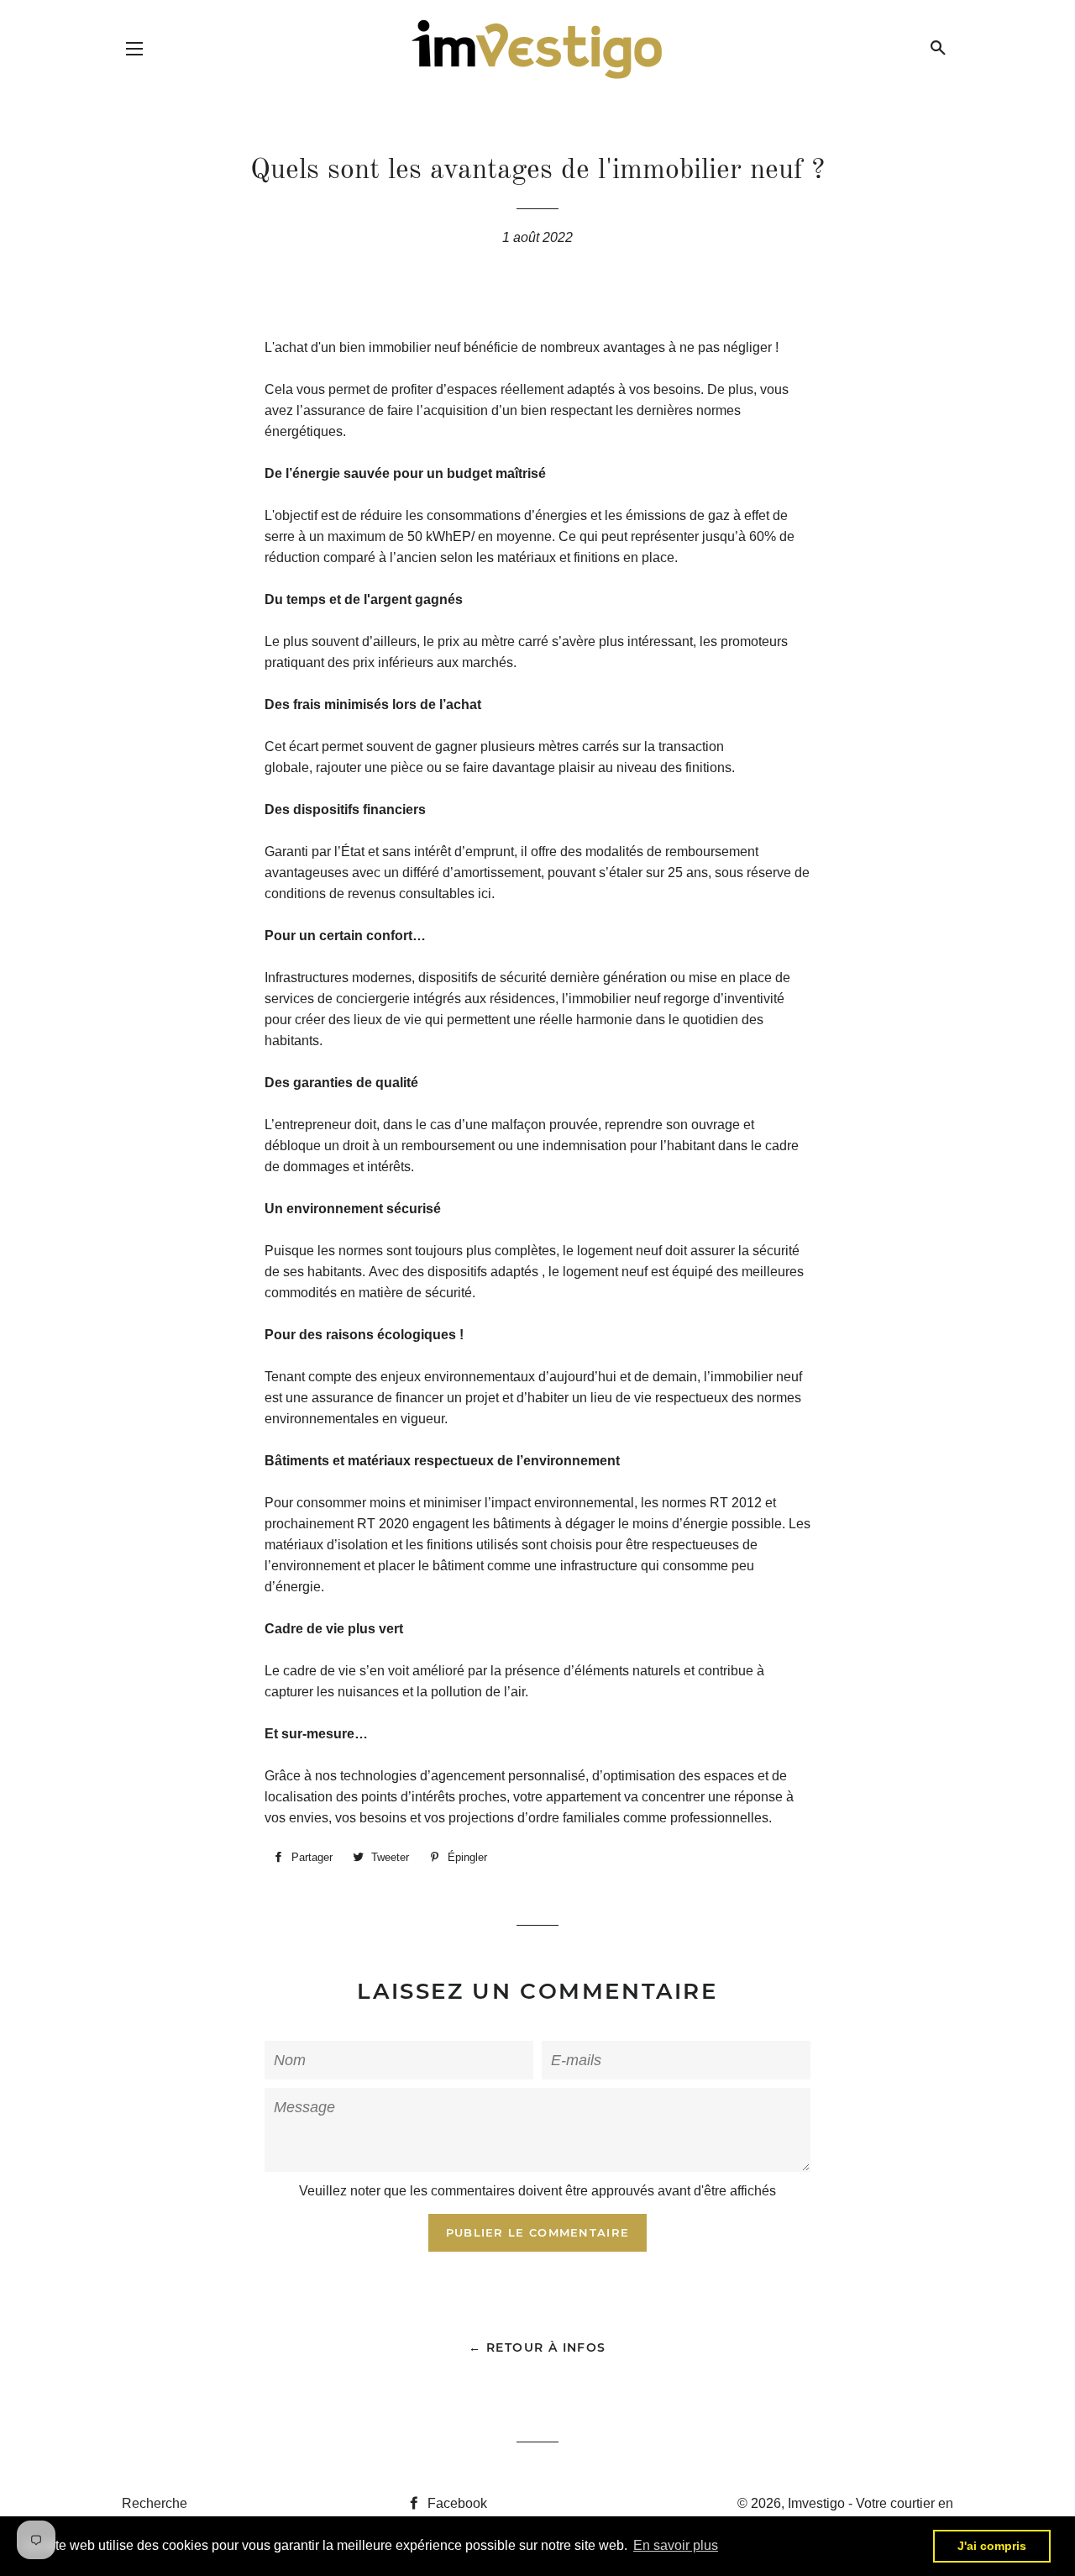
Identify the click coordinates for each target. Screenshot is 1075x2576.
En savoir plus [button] (676, 2545)
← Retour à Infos (537, 2347)
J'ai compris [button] (992, 2546)
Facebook (456, 2503)
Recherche (155, 2503)
